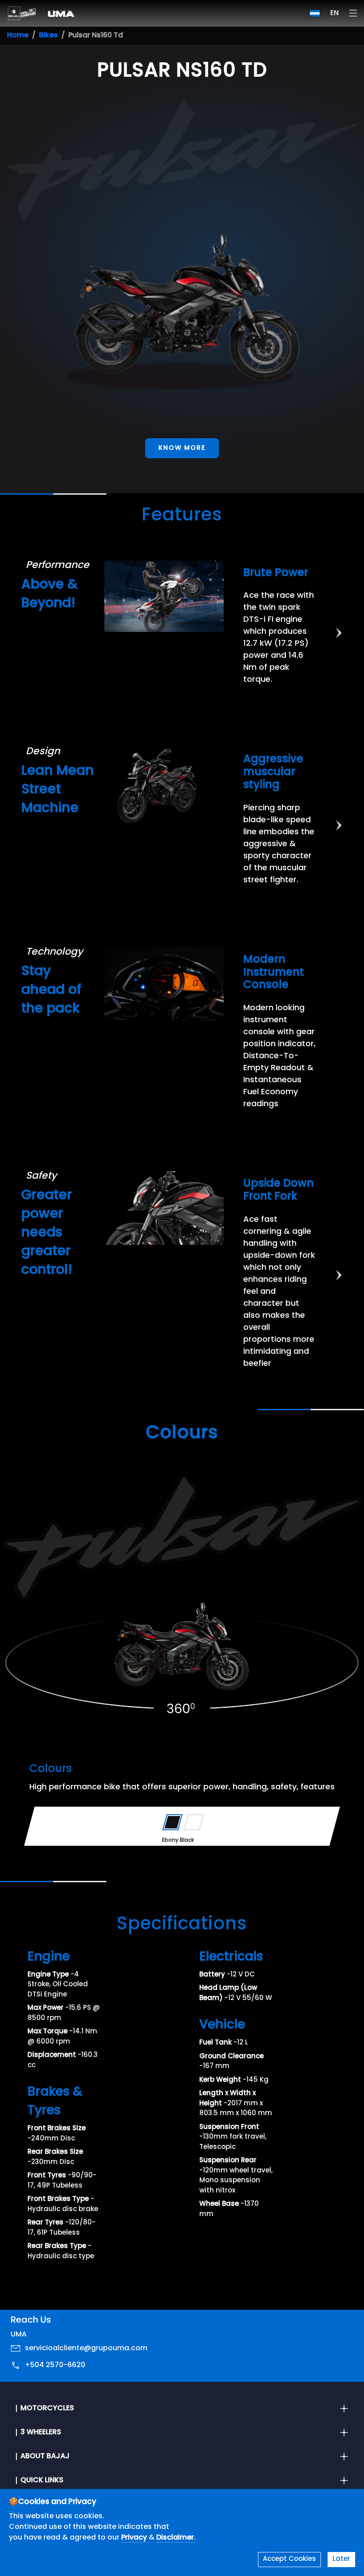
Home (18, 36)
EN (334, 13)
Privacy (135, 2538)
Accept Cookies (289, 2559)
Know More (182, 448)
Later (341, 2559)
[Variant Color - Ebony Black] (172, 1822)
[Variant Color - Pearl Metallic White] (194, 1822)
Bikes (48, 36)
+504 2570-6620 (55, 2365)
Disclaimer (175, 2538)
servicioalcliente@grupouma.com (86, 2348)
